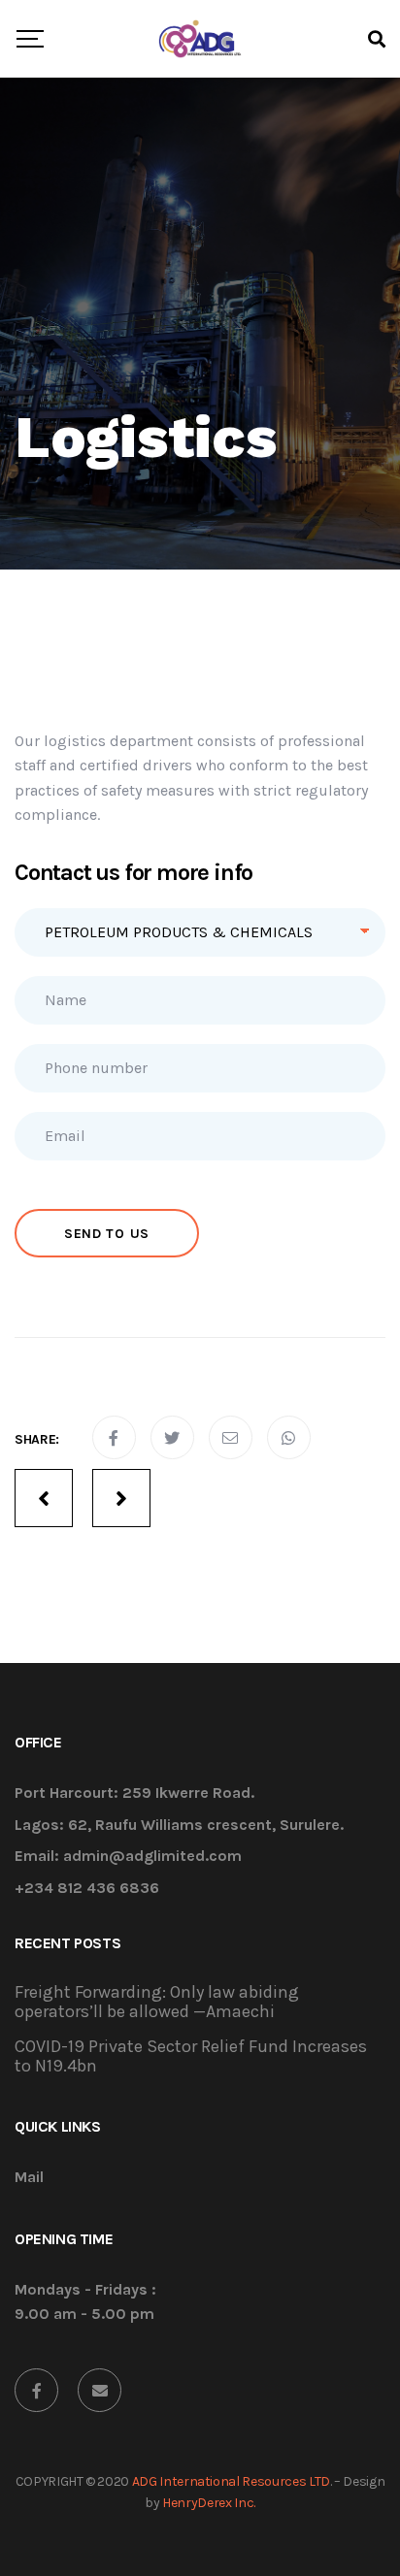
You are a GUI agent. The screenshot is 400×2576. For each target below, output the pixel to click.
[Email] (100, 2390)
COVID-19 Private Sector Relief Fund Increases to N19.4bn (191, 2056)
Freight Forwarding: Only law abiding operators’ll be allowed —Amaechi (157, 2002)
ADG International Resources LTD (231, 2481)
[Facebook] (36, 2390)
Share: (37, 1439)
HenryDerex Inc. (209, 2503)
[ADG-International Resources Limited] (200, 39)
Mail (29, 2178)
